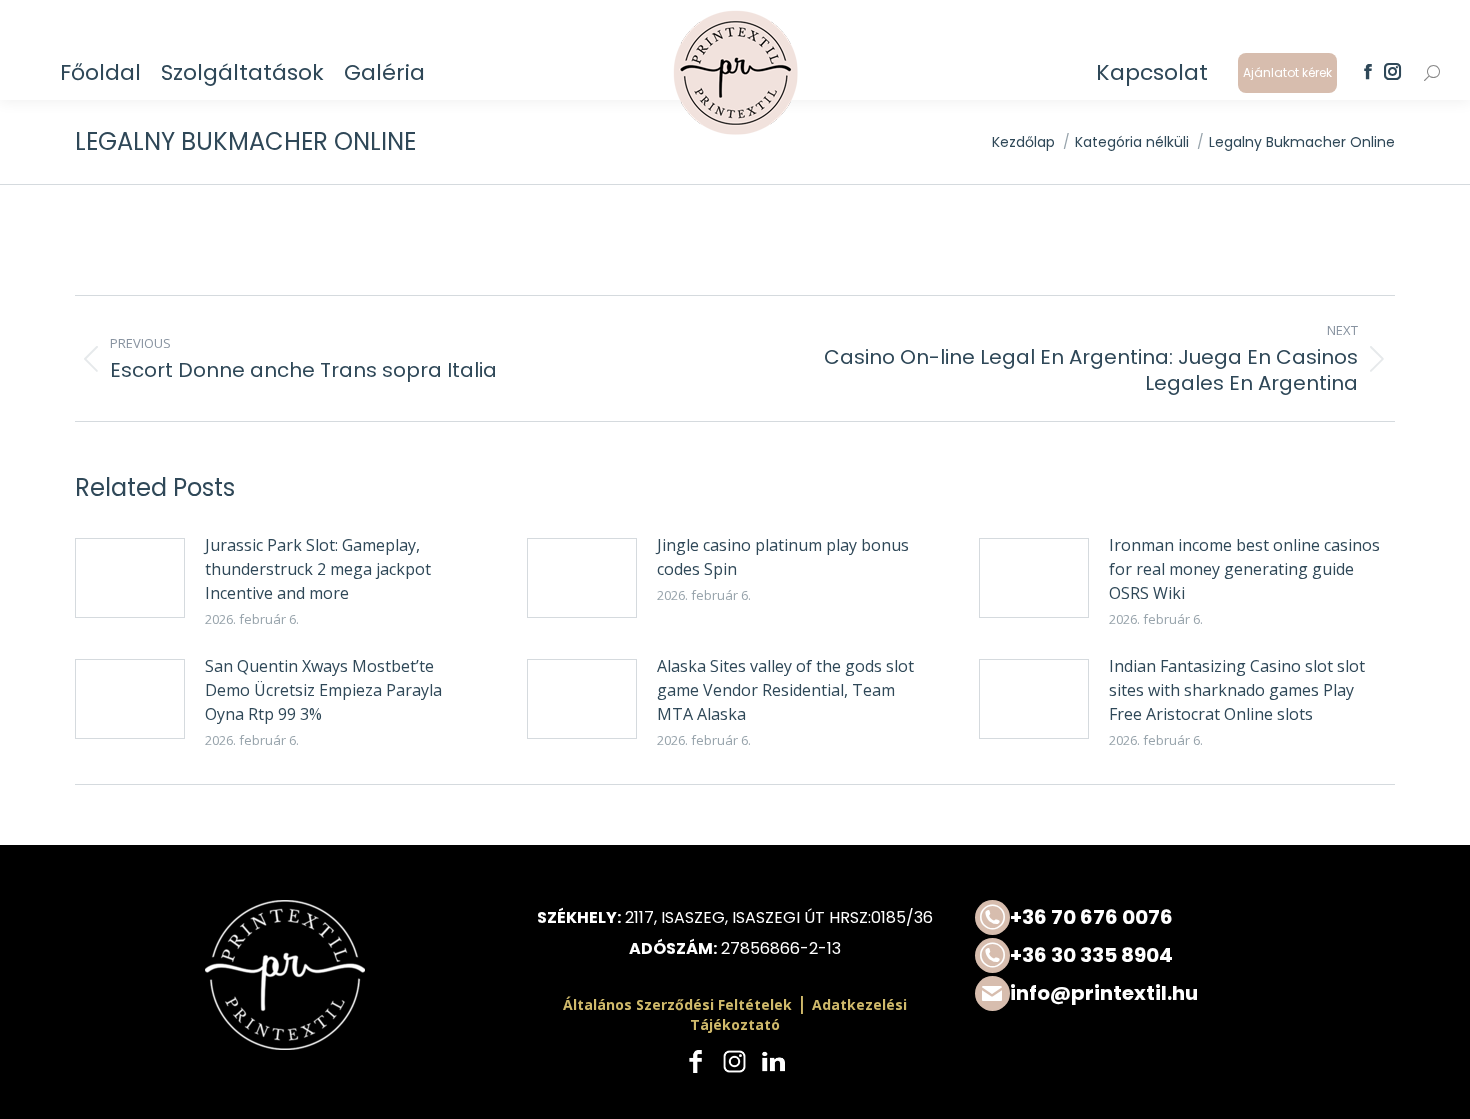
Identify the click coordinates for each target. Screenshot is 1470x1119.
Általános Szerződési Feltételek (677, 1004)
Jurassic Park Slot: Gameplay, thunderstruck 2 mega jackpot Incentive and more (318, 569)
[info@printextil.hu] (1185, 993)
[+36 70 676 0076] (1185, 917)
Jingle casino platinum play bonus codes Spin (783, 557)
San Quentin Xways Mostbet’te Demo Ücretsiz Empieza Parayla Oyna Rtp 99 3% (323, 690)
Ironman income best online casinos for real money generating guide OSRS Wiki (1244, 569)
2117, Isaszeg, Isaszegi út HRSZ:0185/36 (779, 917)
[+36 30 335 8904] (1185, 955)
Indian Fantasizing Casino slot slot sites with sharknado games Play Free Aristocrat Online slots (1237, 690)
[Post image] (130, 578)
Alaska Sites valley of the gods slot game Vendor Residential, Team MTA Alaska (785, 690)
